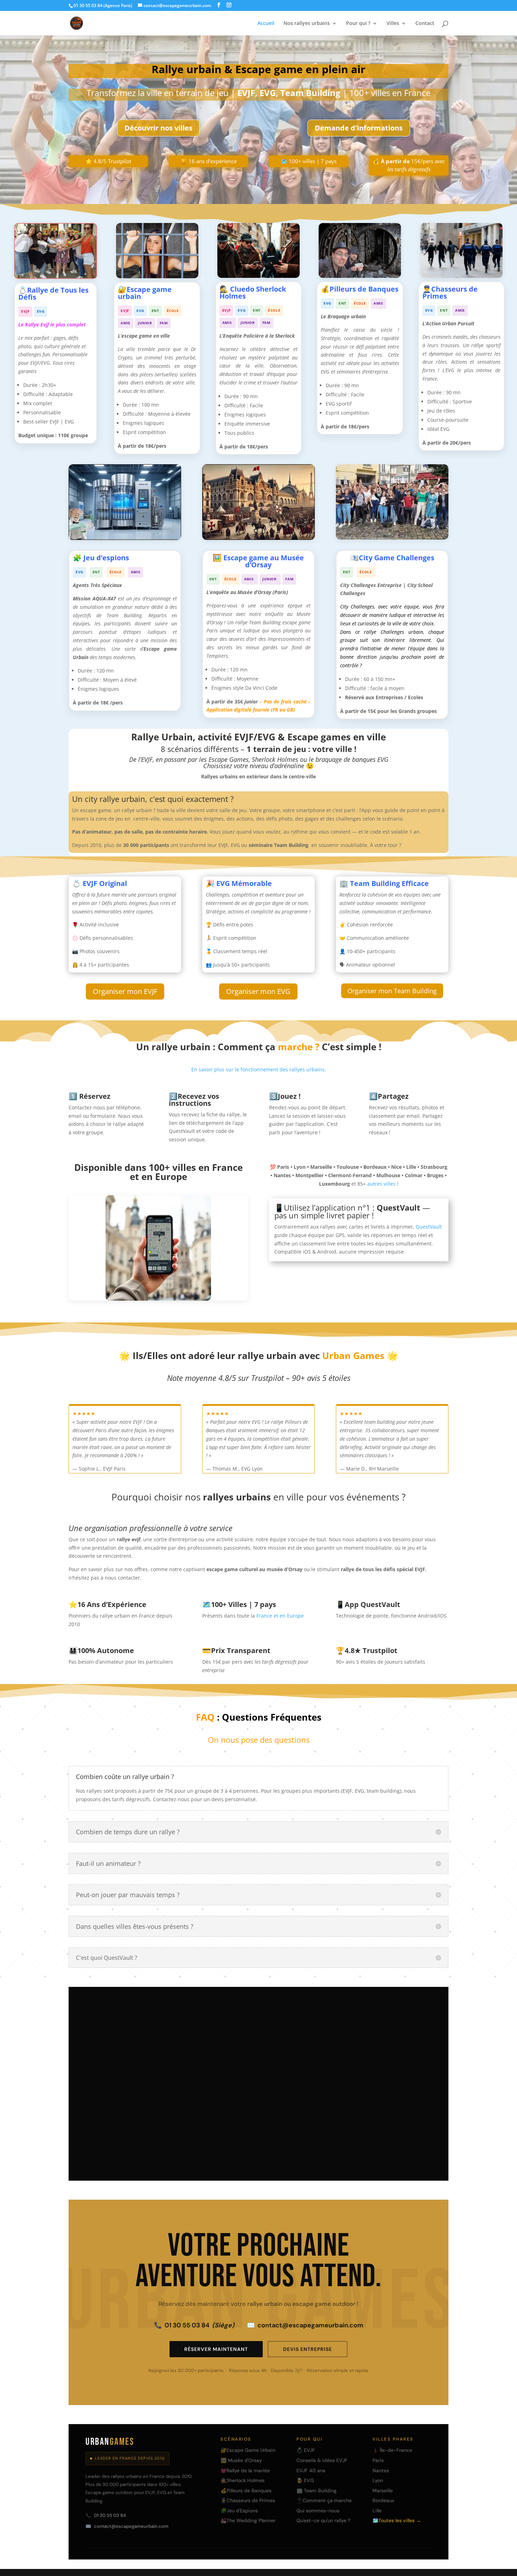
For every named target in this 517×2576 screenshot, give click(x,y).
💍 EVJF (306, 2450)
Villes (393, 24)
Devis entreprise (308, 2349)
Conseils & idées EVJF (322, 2460)
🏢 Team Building (317, 2491)
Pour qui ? (358, 24)
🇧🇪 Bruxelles (328, 2082)
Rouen (286, 2069)
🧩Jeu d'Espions (239, 2511)
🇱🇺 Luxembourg (373, 2095)
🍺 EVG (305, 2480)
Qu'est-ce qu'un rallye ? (323, 2520)
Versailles (375, 2056)
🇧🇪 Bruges (289, 2082)
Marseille (345, 2030)
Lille (307, 2043)
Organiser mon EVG (258, 991)
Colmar (353, 2069)
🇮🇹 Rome (332, 2095)
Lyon (316, 2030)
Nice (283, 2043)
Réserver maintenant (216, 2349)
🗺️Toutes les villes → (397, 2520)
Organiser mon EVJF (125, 991)
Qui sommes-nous (318, 2511)
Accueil (266, 24)
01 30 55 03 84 (194, 2325)
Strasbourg (339, 2043)
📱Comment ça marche (324, 2500)
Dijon (405, 2056)
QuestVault (429, 1227)
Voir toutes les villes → (119, 2151)
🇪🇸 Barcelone (293, 2095)
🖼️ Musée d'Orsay (241, 2460)
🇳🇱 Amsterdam (373, 2082)
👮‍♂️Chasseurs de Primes (248, 2500)
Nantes (373, 2043)
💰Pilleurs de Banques (246, 2491)
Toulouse (380, 2030)
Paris (378, 2460)
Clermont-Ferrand (298, 2056)
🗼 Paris (287, 2030)
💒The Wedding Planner (248, 2520)
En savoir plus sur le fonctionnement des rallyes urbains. (259, 1069)
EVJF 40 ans (311, 2470)
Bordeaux (415, 2030)
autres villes (381, 1184)
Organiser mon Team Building (392, 991)
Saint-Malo (319, 2069)
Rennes (341, 2056)
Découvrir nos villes (158, 128)
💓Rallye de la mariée (245, 2470)
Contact (425, 24)
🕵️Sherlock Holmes (242, 2480)
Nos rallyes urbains (307, 24)
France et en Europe (280, 1616)
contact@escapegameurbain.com (305, 2325)
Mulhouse (387, 2069)
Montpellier (408, 2043)
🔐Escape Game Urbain (248, 2450)
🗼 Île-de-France (392, 2450)
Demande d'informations (359, 128)
